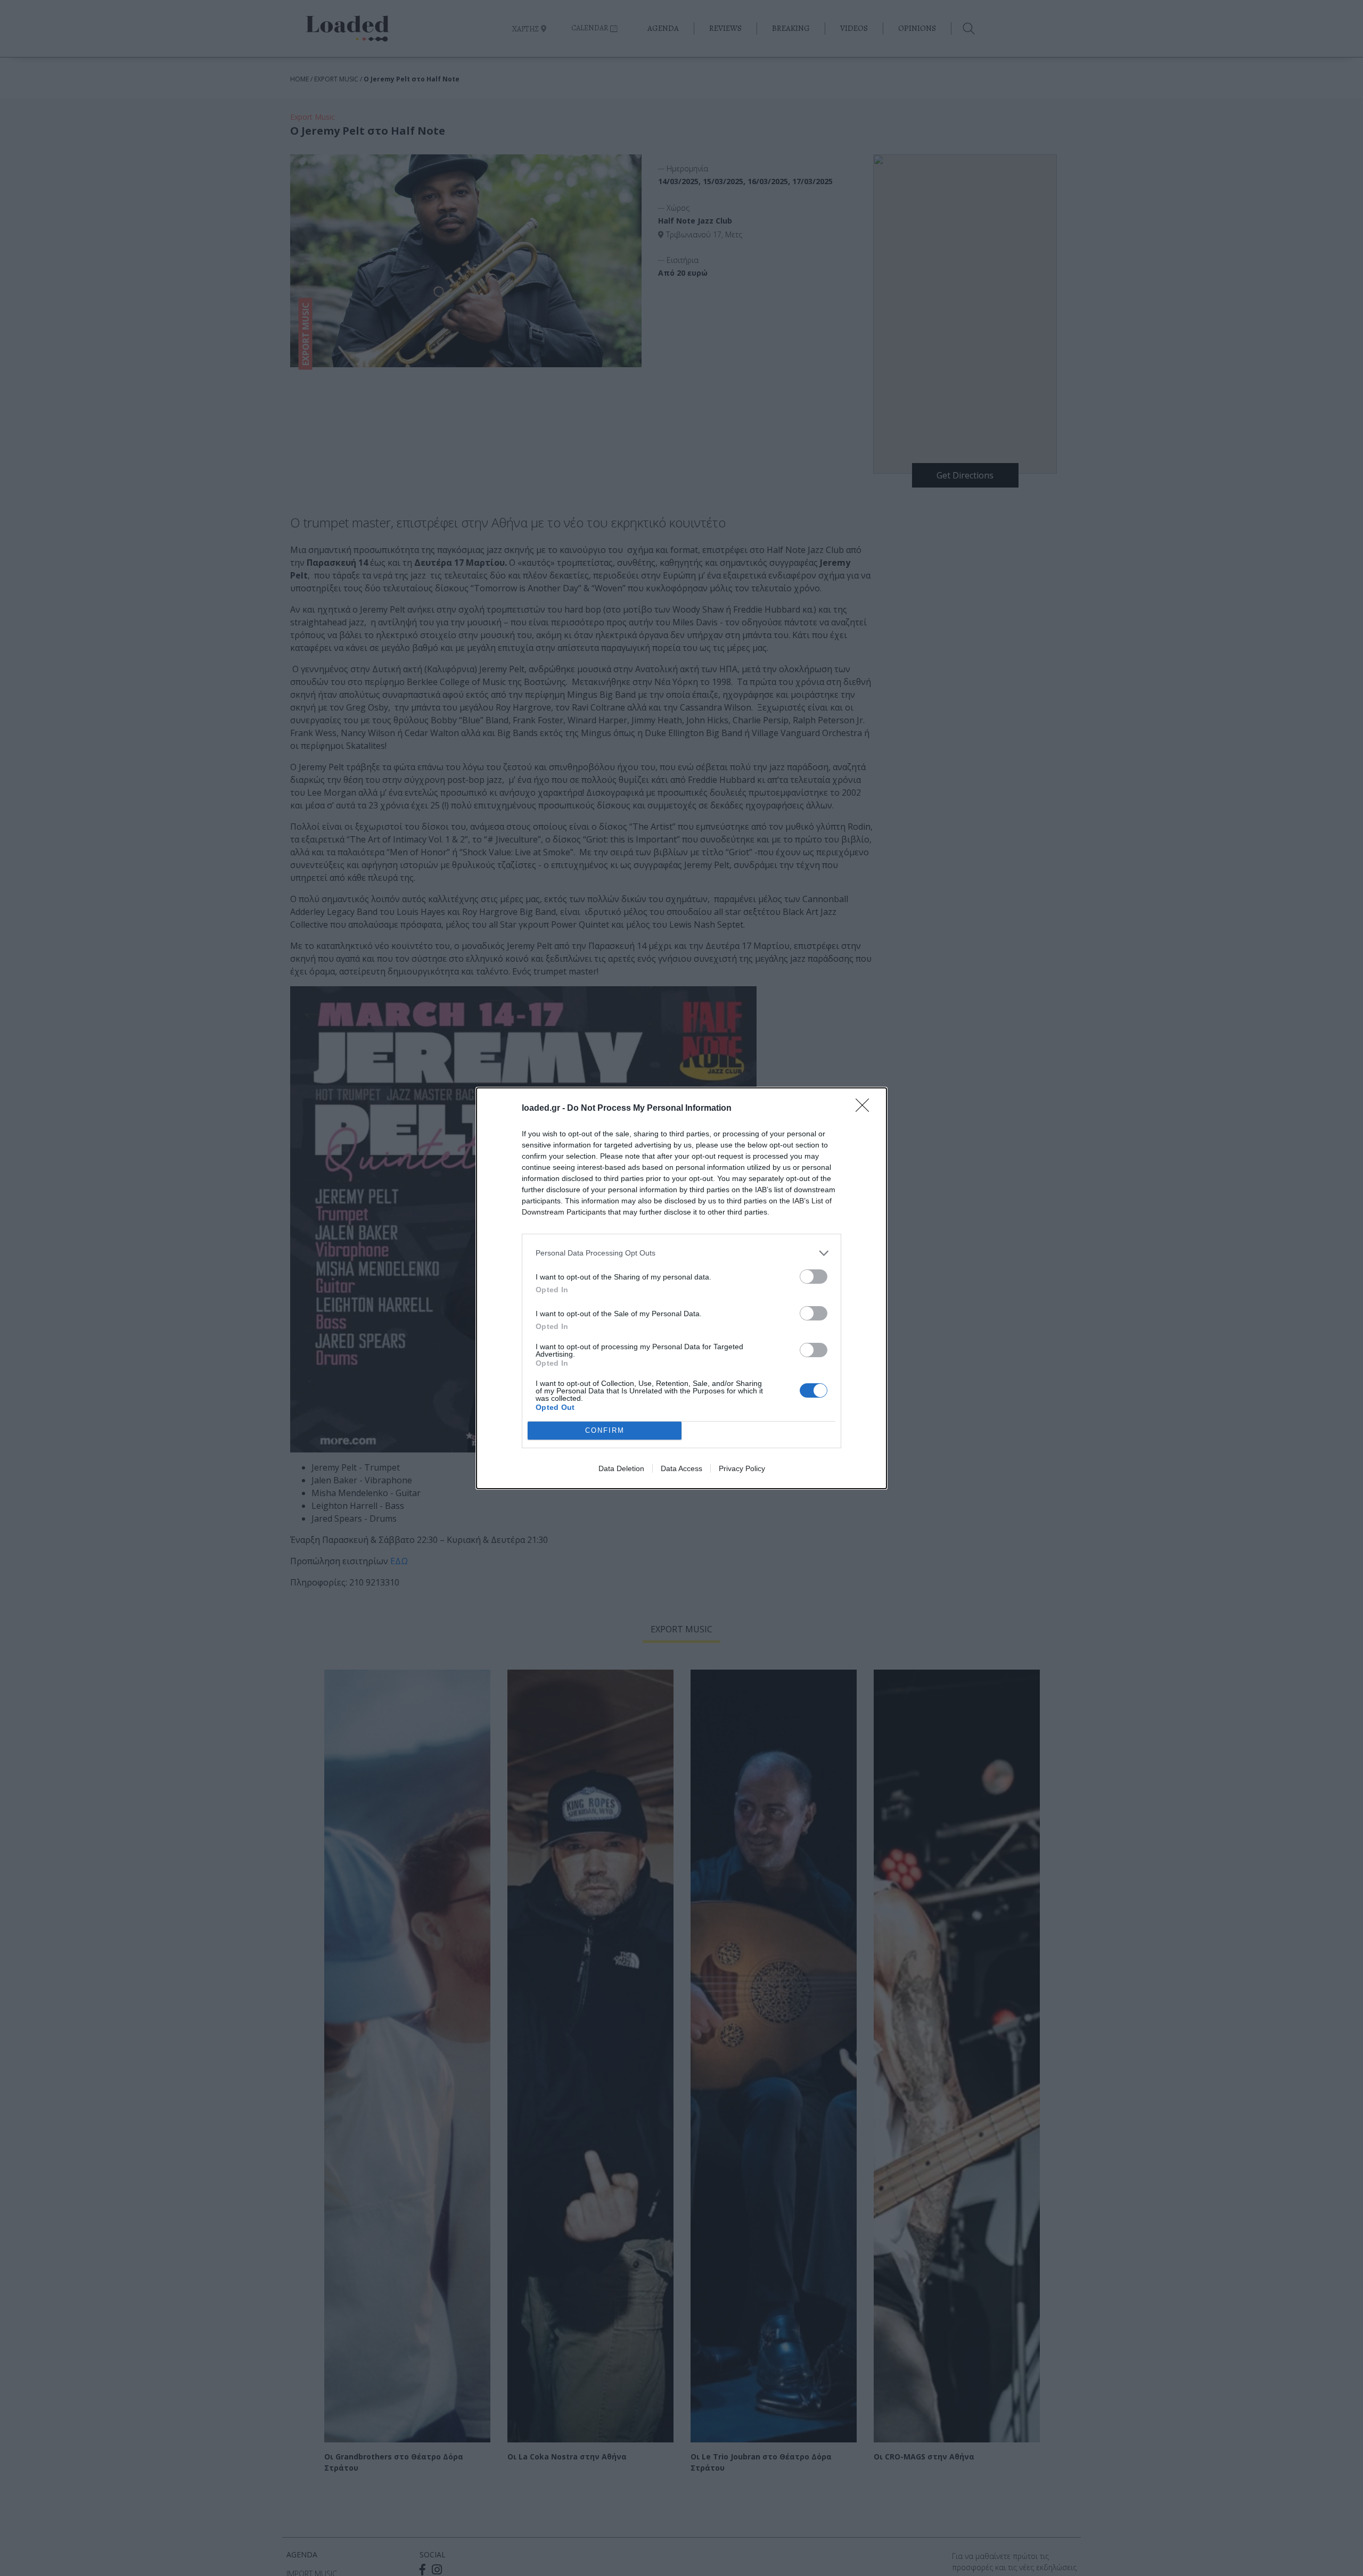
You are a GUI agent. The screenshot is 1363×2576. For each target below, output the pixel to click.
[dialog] (681, 1288)
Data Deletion (621, 1468)
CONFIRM (605, 1430)
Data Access (681, 1468)
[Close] (866, 1109)
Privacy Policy (742, 1468)
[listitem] (681, 1253)
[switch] (814, 1277)
